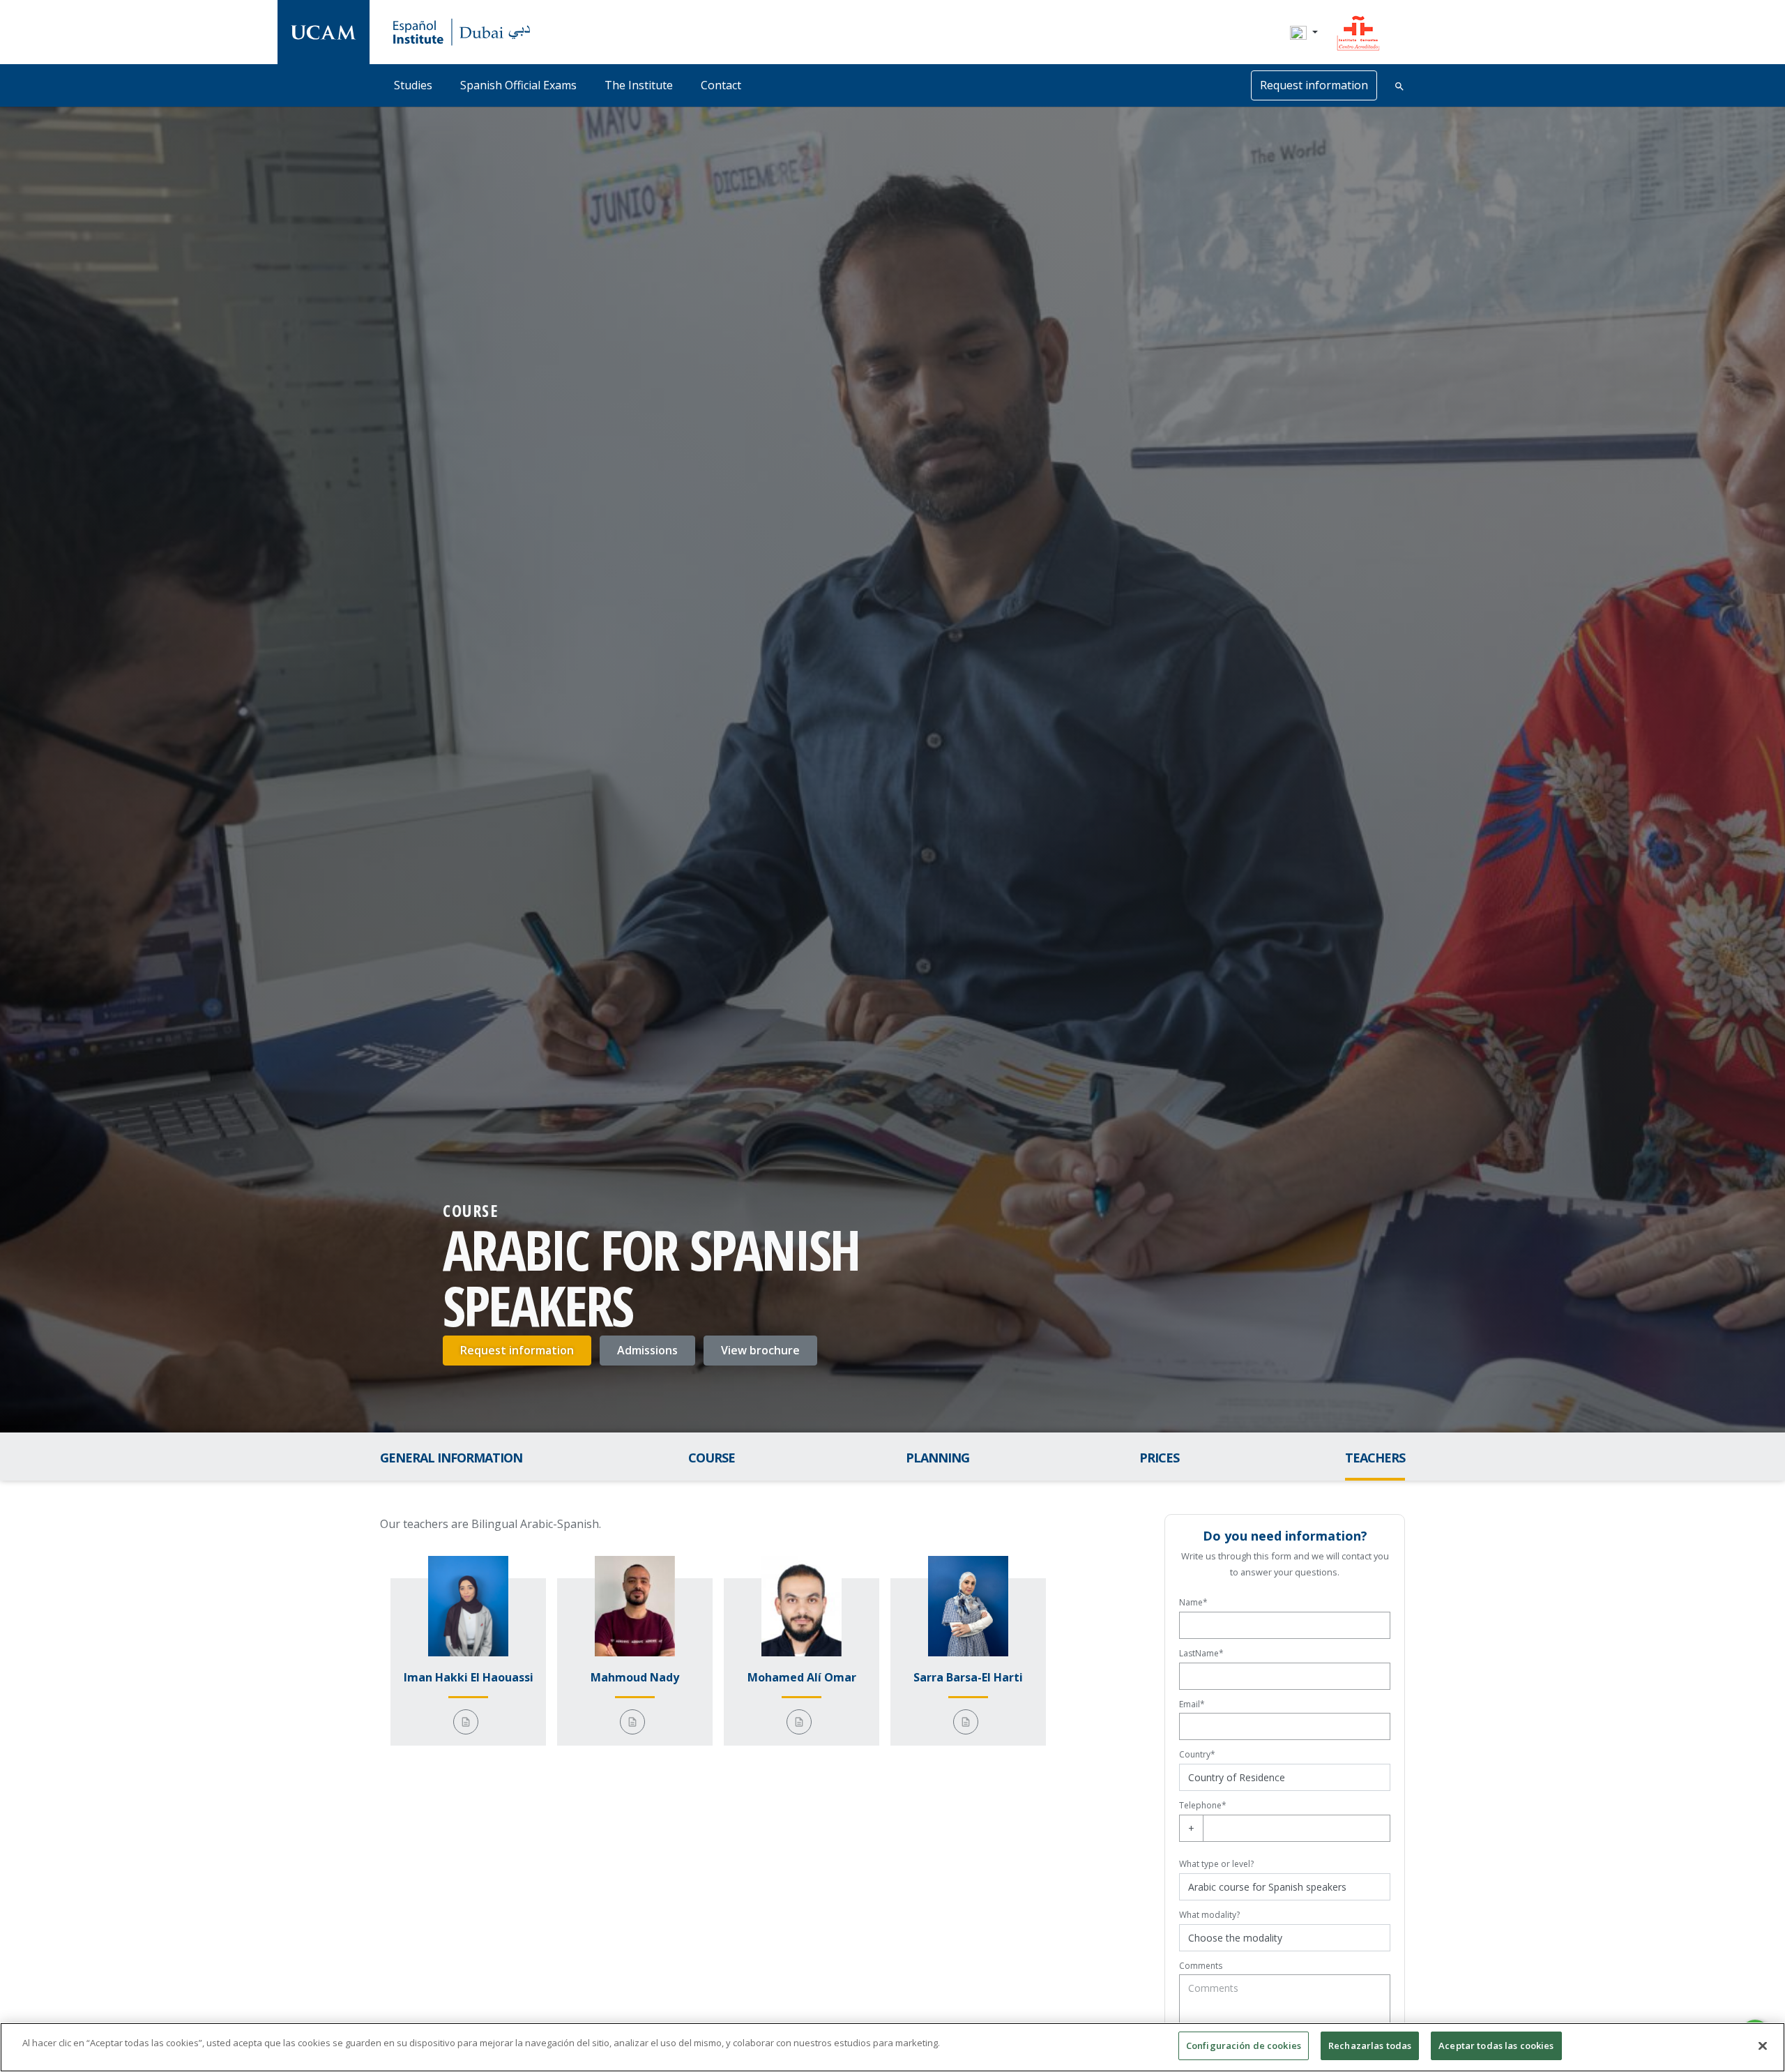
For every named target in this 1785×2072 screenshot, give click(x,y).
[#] (1358, 31)
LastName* (1201, 1653)
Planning (937, 1458)
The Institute (639, 85)
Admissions (647, 1350)
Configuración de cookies (1244, 2045)
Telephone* (1203, 1805)
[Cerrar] (1763, 2045)
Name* (1193, 1602)
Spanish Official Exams (518, 85)
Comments (1201, 1966)
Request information (517, 1350)
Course (712, 1458)
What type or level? (1216, 1864)
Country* (1197, 1754)
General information (451, 1458)
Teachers (1375, 1458)
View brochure (760, 1350)
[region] (892, 2047)
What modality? (1209, 1915)
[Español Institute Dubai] (324, 32)
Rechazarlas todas (1370, 2045)
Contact (721, 85)
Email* (1192, 1704)
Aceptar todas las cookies (1496, 2045)
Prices (1159, 1458)
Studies (413, 85)
